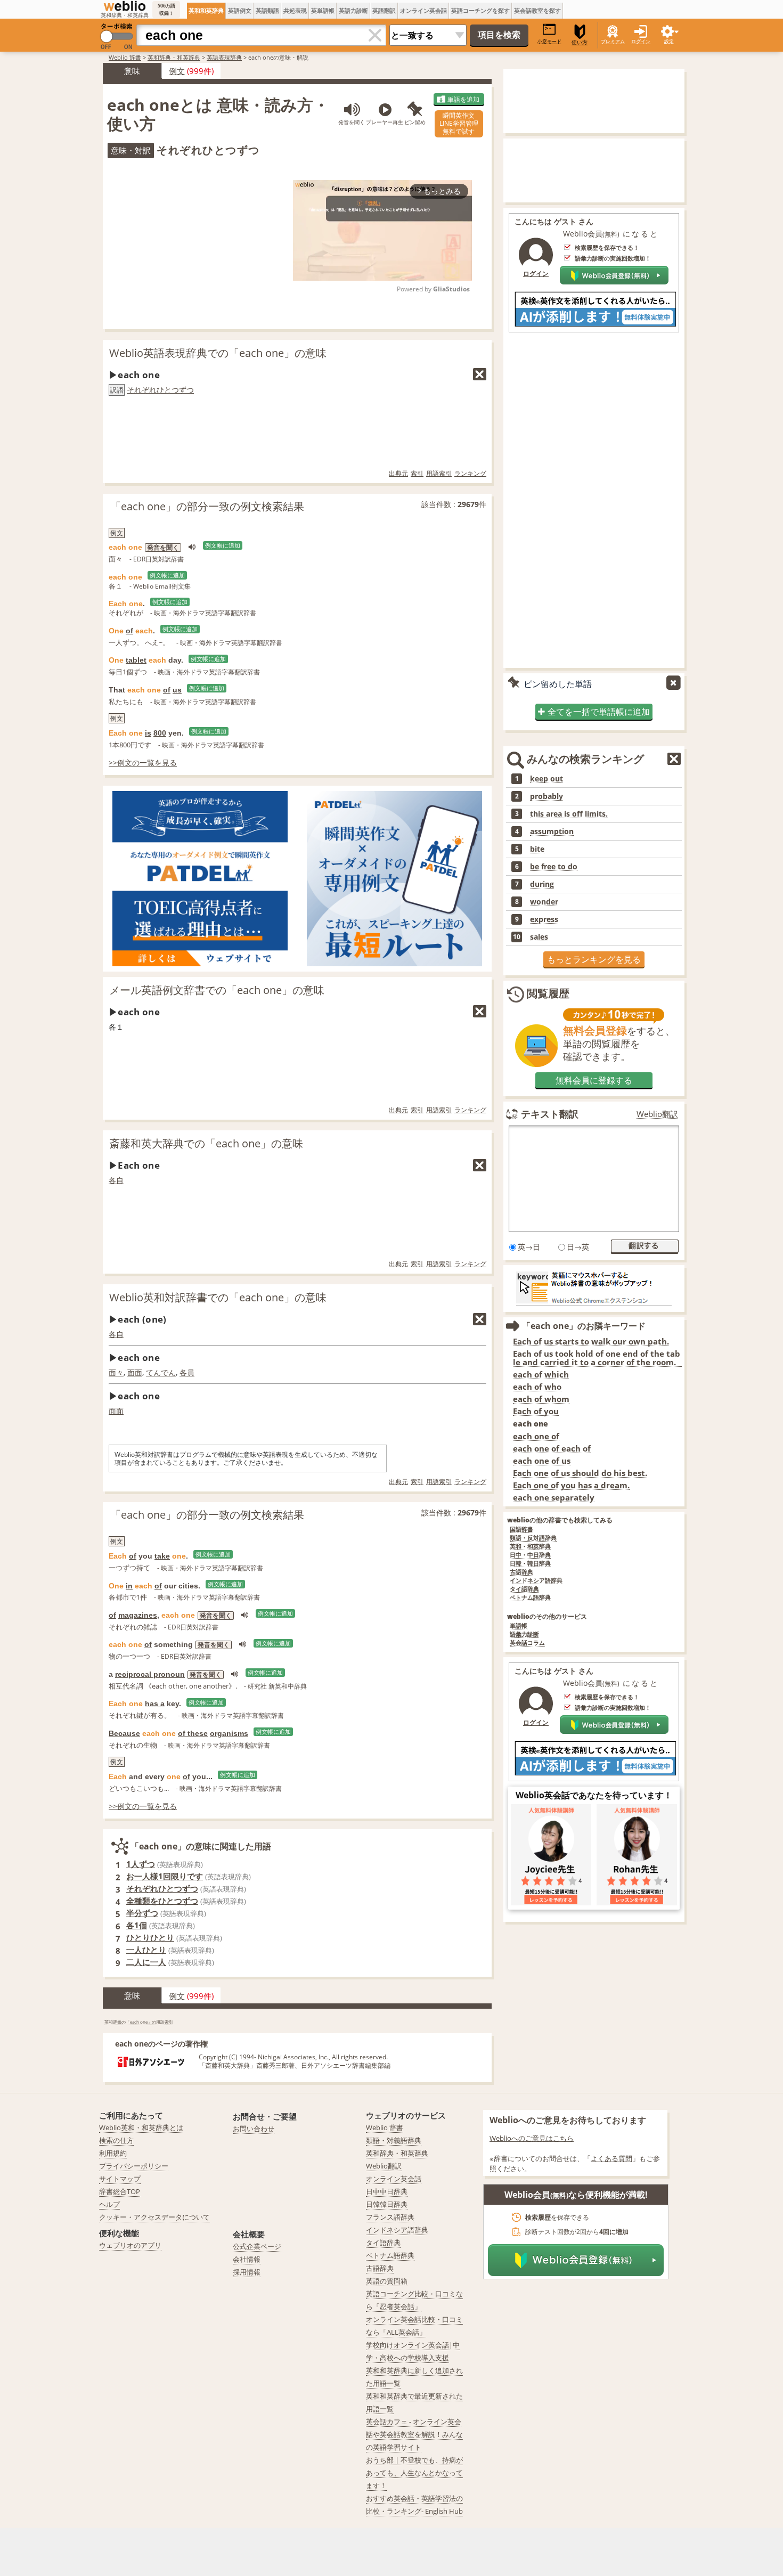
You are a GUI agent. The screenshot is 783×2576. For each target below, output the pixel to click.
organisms (229, 1733)
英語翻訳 (384, 10)
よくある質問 (611, 2158)
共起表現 (295, 10)
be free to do (554, 867)
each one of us (542, 1461)
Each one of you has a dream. (571, 1485)
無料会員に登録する (594, 1080)
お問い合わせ (254, 2129)
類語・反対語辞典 (533, 1538)
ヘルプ (109, 2204)
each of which (541, 1375)
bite (537, 849)
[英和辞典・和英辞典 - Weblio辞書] (125, 6)
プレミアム (613, 41)
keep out (547, 779)
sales (539, 937)
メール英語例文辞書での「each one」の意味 (217, 990)
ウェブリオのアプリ (130, 2245)
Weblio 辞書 (125, 57)
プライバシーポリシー (134, 2166)
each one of (536, 1436)
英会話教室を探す (537, 10)
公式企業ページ (257, 2246)
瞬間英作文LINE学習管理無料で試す (459, 123)
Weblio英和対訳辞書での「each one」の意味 (218, 1297)
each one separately (554, 1498)
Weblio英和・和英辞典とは (141, 2127)
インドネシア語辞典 (536, 1581)
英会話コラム (527, 1643)
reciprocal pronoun (150, 1674)
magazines (138, 1615)
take (162, 1556)
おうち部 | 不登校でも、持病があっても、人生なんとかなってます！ (414, 2473)
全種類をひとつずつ (162, 1901)
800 (160, 733)
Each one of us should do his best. (580, 1473)
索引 (417, 473)
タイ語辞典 (524, 1589)
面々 (116, 1372)
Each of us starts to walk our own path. (591, 1342)
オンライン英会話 (423, 10)
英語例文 (240, 10)
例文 (177, 71)
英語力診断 (353, 10)
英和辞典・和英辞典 (174, 57)
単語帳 (519, 1626)
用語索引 (439, 473)
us (177, 690)
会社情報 (247, 2259)
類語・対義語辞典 (394, 2140)
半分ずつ (142, 1913)
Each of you (536, 1411)
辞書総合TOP (120, 2191)
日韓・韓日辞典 (530, 1564)
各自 (116, 1180)
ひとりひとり (150, 1937)
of (129, 631)
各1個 (137, 1925)
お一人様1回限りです (165, 1876)
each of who (537, 1387)
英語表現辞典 (224, 57)
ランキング (470, 473)
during (542, 884)
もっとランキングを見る (594, 959)
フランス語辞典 (390, 2217)
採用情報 (247, 2272)
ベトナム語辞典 (530, 1598)
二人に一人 (146, 1962)
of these (193, 1733)
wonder (544, 902)
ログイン (641, 41)
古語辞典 (521, 1572)
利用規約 (113, 2153)
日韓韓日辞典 (387, 2204)
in (129, 1586)
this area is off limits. (569, 814)
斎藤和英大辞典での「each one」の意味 (206, 1143)
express (544, 919)
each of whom (541, 1399)
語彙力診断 (524, 1635)
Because (124, 1733)
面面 (135, 1372)
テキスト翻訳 (550, 1114)
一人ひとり (146, 1950)
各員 (187, 1372)
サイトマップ (120, 2179)
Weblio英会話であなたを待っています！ (594, 1795)
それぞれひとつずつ (160, 390)
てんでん (161, 1372)
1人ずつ (141, 1864)
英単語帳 (323, 10)
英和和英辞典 (206, 10)
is (148, 733)
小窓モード (549, 41)
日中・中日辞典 (530, 1555)
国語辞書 (521, 1530)
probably (547, 796)
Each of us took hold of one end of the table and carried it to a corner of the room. (597, 1358)
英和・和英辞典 (530, 1547)
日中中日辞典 (387, 2191)
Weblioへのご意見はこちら (532, 2138)
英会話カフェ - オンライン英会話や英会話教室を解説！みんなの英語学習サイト (414, 2434)
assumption (552, 832)
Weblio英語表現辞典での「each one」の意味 (218, 353)
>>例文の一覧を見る (143, 763)
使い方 (580, 42)
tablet (136, 660)
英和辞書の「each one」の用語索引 (139, 2022)
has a (155, 1703)
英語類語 (267, 10)
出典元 (398, 473)
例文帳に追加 (223, 545)
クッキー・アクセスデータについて (154, 2217)
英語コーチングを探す (480, 10)
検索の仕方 (116, 2140)
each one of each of (552, 1449)
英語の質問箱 (387, 2281)
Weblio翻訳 (657, 1114)
